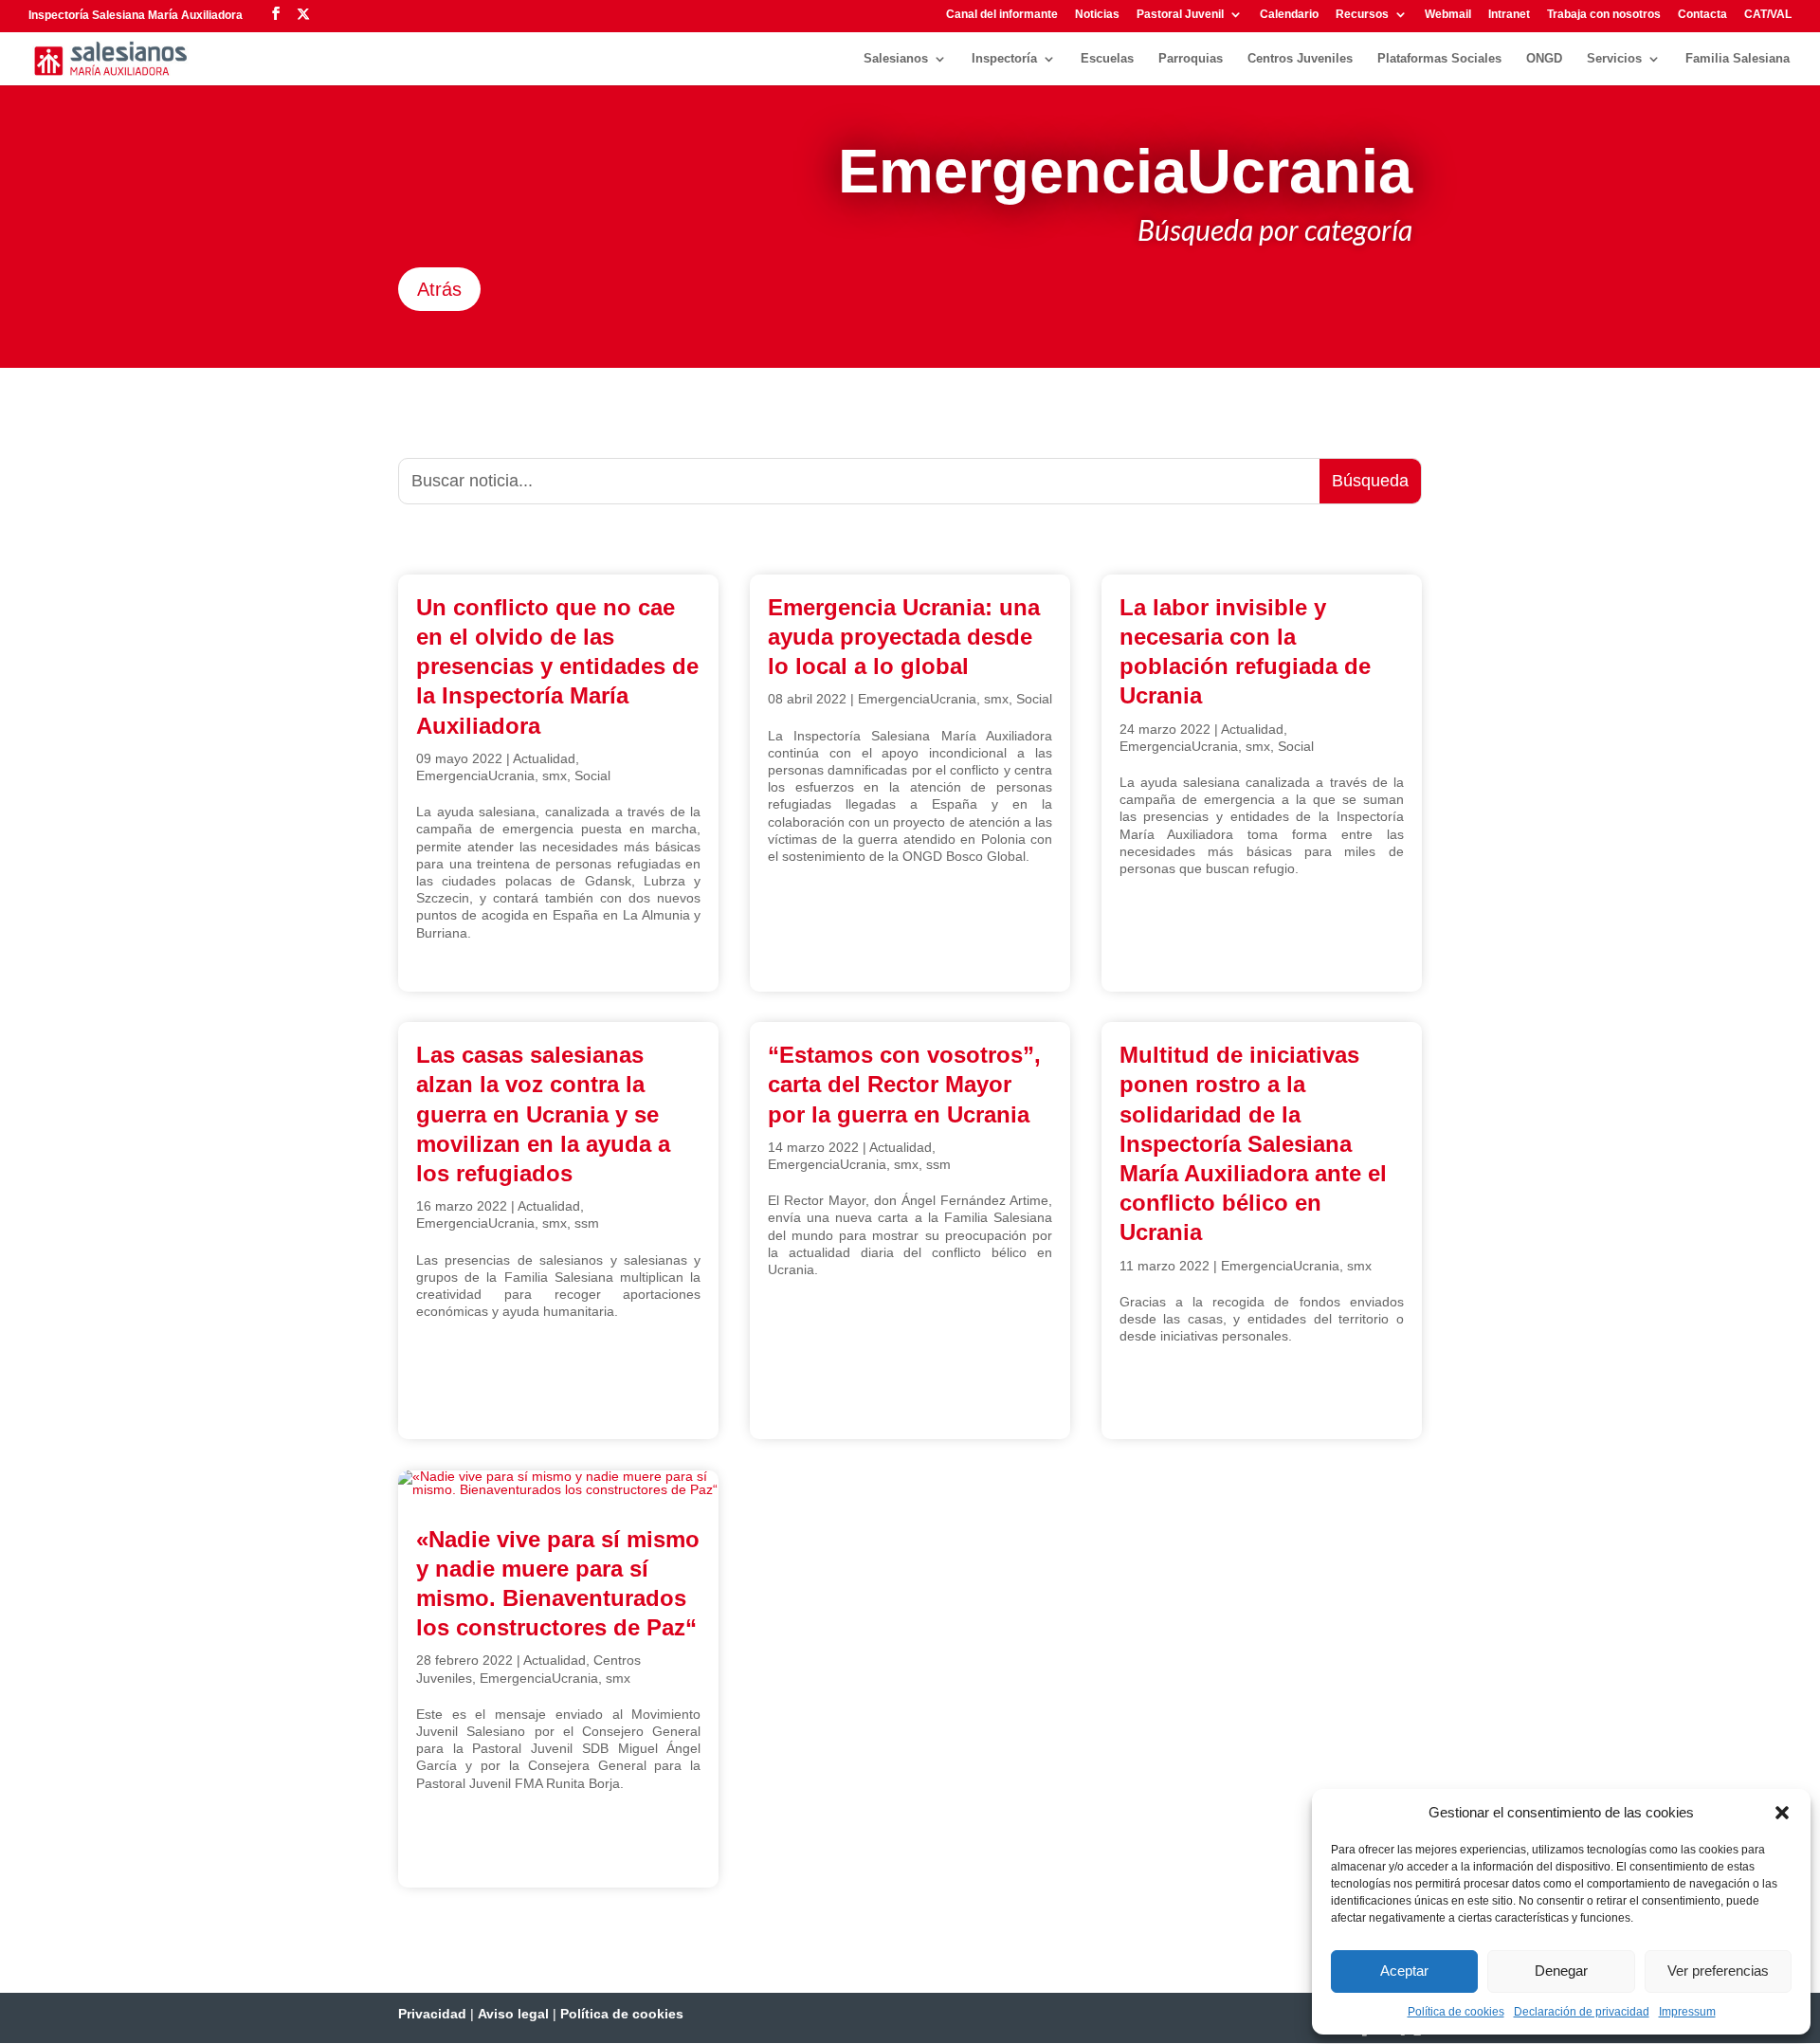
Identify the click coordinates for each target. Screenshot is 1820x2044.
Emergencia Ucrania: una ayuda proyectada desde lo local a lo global (904, 637)
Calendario (1289, 15)
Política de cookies (1456, 2012)
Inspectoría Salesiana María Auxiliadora (136, 15)
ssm (587, 1223)
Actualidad (544, 758)
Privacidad (432, 2014)
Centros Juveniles (1300, 59)
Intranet (1509, 15)
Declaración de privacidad (1582, 2012)
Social (592, 776)
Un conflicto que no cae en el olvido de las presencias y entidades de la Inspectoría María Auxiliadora (557, 666)
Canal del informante (1002, 15)
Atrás (439, 289)
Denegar (1561, 1971)
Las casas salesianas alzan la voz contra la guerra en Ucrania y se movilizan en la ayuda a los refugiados (543, 1114)
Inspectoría (1004, 59)
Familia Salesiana (1738, 59)
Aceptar (1404, 1971)
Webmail (1448, 15)
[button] (1782, 1813)
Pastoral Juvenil (1180, 15)
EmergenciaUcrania (475, 776)
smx (555, 776)
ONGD (1544, 59)
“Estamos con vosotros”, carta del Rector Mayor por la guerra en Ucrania (904, 1084)
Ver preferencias (1718, 1971)
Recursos (1362, 15)
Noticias (1097, 15)
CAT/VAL (1768, 15)
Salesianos (896, 59)
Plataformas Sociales (1439, 59)
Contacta (1702, 15)
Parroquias (1191, 59)
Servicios (1614, 59)
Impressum (1687, 2012)
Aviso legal (513, 2014)
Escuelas (1107, 59)
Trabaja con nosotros (1604, 15)
